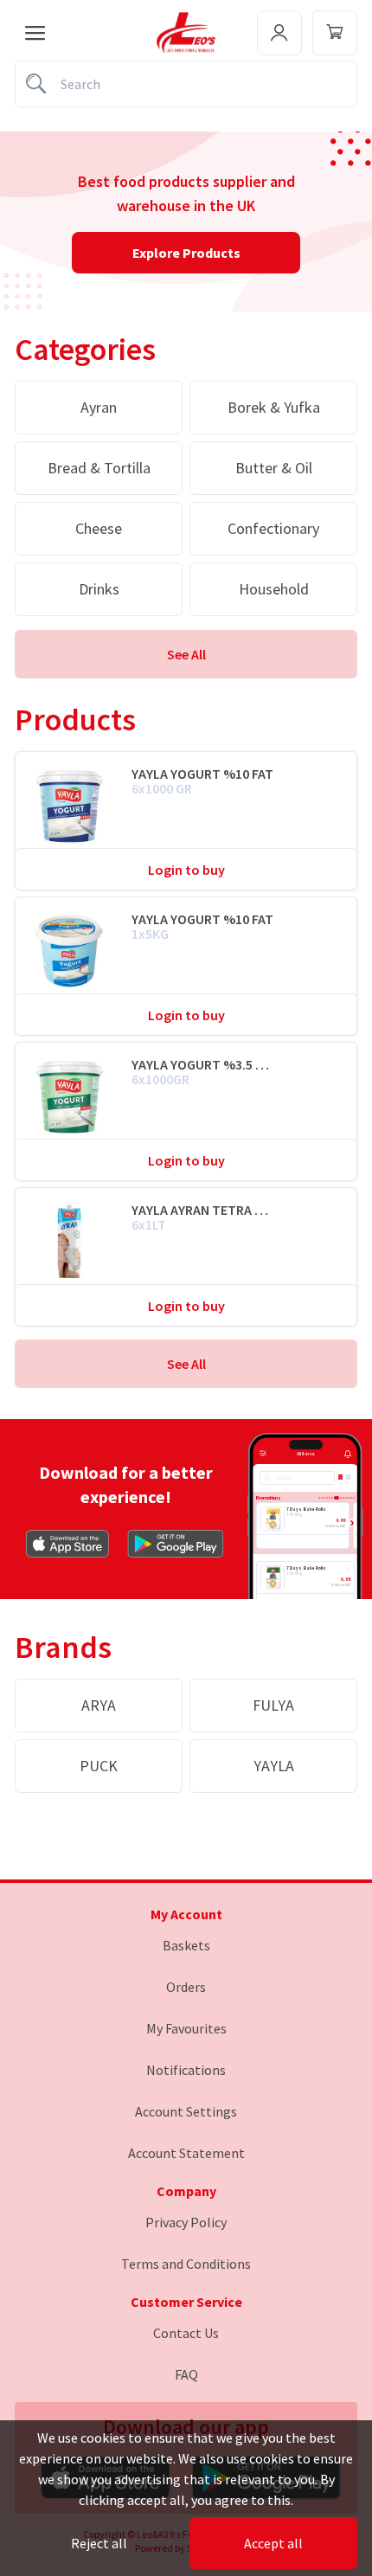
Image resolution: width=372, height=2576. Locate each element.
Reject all (99, 2543)
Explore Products (186, 253)
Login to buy (186, 870)
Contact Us (186, 2333)
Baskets (186, 1945)
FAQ (186, 2374)
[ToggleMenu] (279, 33)
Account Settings (186, 2111)
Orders (186, 1987)
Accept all (273, 2543)
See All (186, 654)
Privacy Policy (186, 2222)
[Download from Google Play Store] (176, 1544)
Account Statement (186, 2153)
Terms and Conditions (186, 2264)
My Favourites (186, 2028)
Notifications (186, 2070)
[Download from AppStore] (67, 1544)
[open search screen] (186, 84)
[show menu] (35, 33)
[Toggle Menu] (335, 33)
